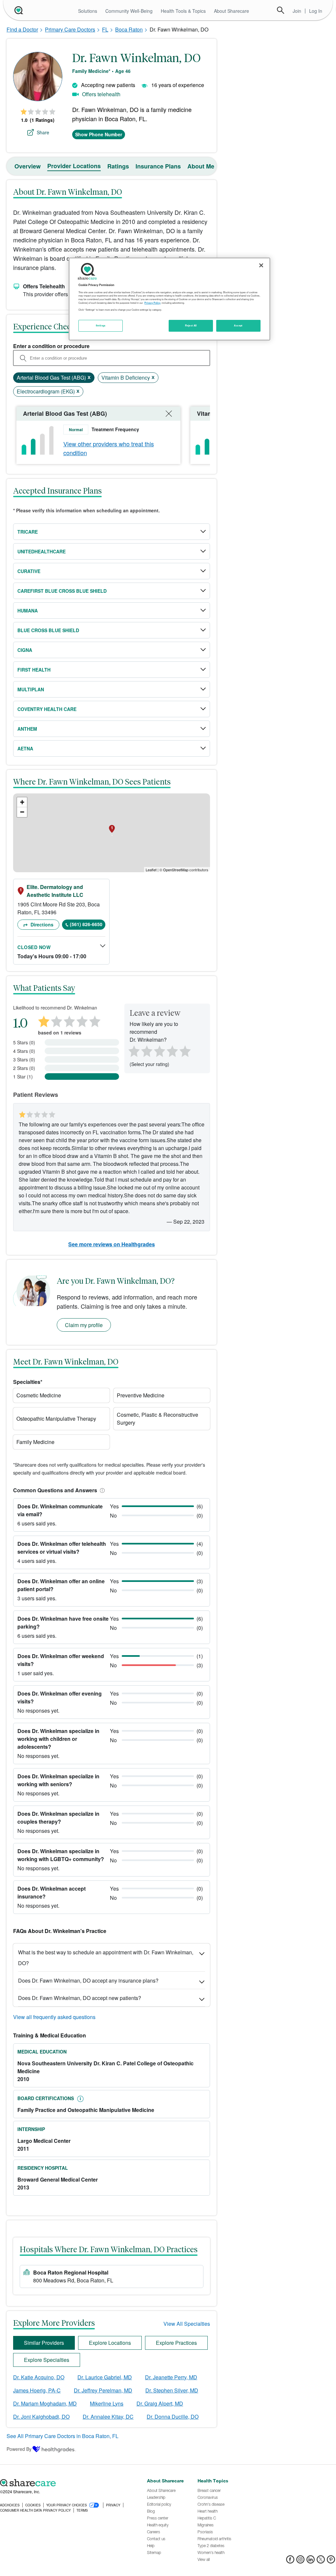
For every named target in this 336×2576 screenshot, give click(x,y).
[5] (185, 1051)
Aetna (25, 748)
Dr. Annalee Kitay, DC (108, 2417)
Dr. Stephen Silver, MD (172, 2390)
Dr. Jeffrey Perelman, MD (103, 2390)
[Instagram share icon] (300, 2561)
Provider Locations (74, 166)
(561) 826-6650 (86, 924)
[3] (159, 1051)
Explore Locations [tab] (110, 2343)
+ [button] (22, 802)
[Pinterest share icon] (331, 2561)
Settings (101, 325)
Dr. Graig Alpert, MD (160, 2403)
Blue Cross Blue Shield (48, 630)
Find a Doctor (22, 29)
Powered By (19, 2449)
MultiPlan (31, 689)
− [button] (22, 812)
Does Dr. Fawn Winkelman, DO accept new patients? (80, 1998)
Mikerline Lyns (107, 2403)
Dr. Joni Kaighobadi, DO (41, 2417)
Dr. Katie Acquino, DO (39, 2377)
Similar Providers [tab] (44, 2343)
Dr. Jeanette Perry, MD (171, 2377)
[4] (172, 1051)
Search (281, 10)
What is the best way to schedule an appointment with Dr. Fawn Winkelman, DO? (106, 1958)
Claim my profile (84, 1325)
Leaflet (151, 870)
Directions (41, 924)
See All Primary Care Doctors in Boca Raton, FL (63, 2436)
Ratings (118, 166)
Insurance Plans (158, 166)
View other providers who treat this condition (109, 448)
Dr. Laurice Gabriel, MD (105, 2377)
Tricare (28, 532)
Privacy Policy (152, 303)
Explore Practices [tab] (176, 2343)
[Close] (261, 265)
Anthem (27, 729)
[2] (146, 1051)
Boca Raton (129, 29)
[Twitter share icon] (321, 2561)
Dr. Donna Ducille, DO (173, 2417)
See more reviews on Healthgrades (112, 1244)
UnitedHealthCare (42, 551)
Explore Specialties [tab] (47, 2360)
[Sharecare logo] (70, 2483)
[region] (169, 299)
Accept (238, 325)
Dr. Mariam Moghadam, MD (45, 2403)
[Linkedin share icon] (311, 2561)
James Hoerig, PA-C (37, 2390)
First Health (34, 670)
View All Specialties (187, 2324)
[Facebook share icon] (290, 2561)
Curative (29, 571)
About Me (201, 166)
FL (105, 29)
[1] (133, 1051)
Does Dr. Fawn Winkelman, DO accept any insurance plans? (88, 1980)
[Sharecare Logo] (18, 10)
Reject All (191, 325)
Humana (28, 611)
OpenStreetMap (176, 870)
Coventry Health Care (47, 709)
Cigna (25, 650)
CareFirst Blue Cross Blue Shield (62, 591)
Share (43, 132)
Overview (28, 166)
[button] (101, 1490)
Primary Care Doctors (70, 29)
